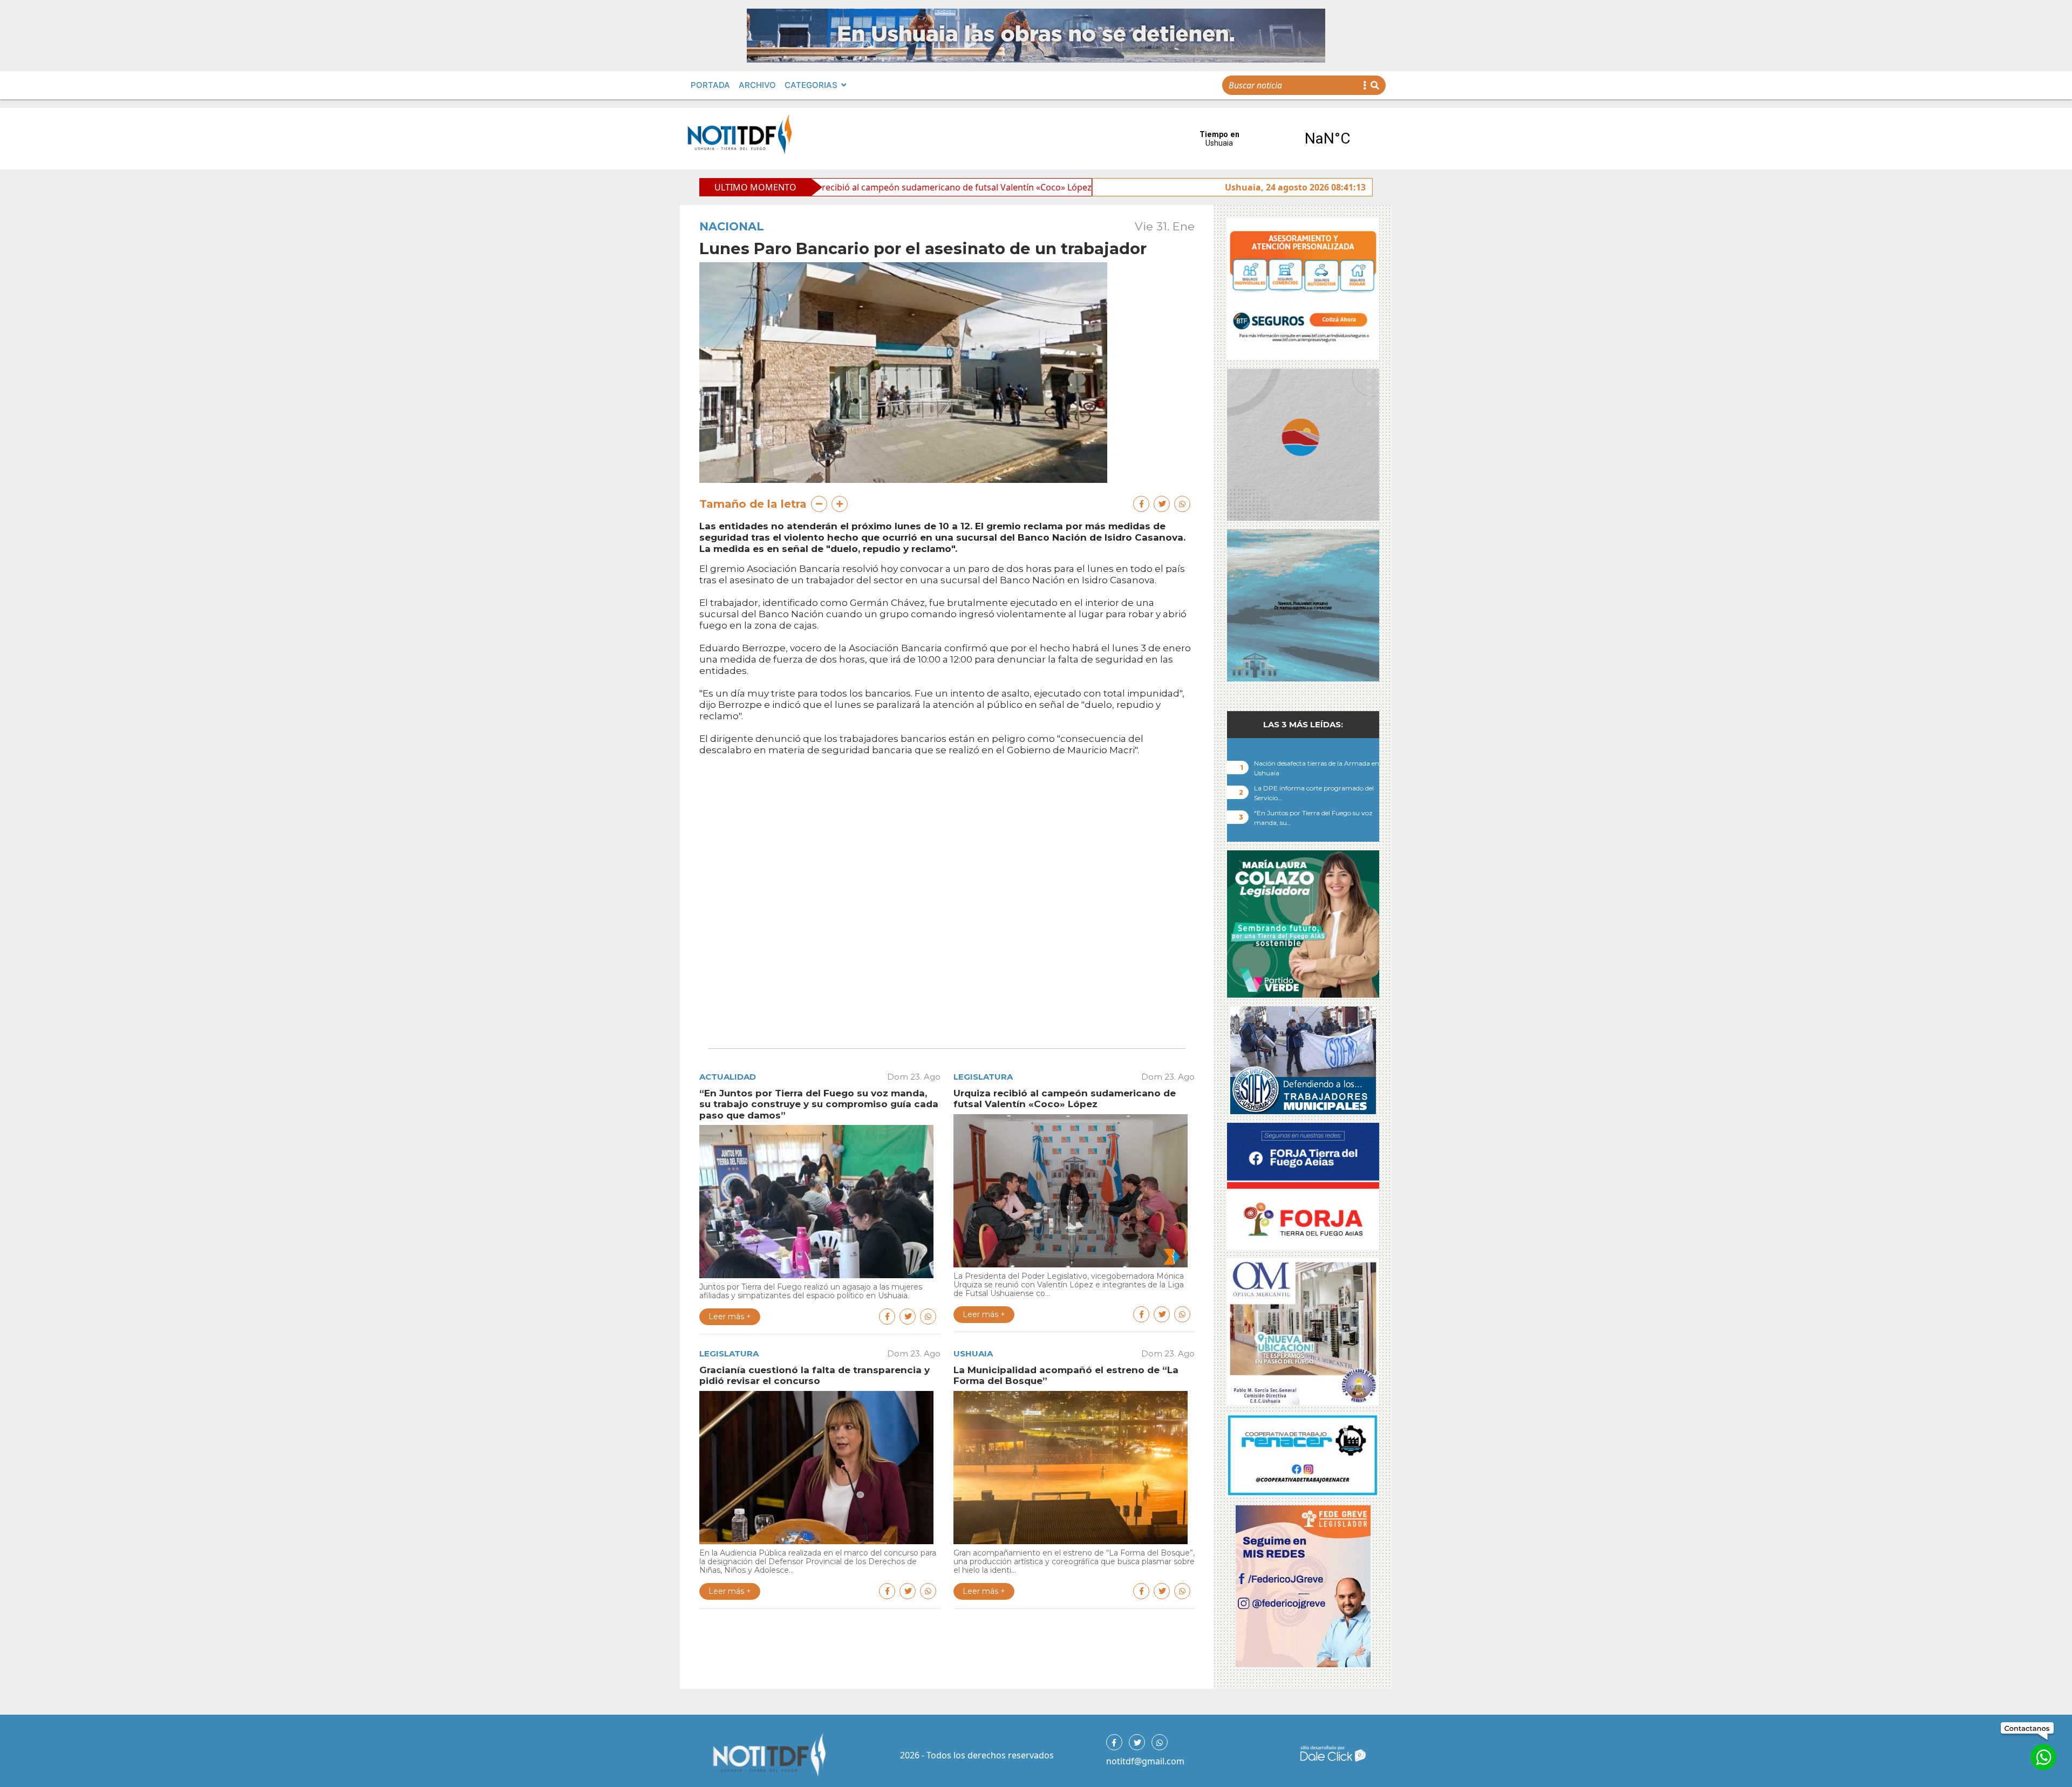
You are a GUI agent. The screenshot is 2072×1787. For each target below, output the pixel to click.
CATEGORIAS (811, 85)
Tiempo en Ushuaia (1273, 139)
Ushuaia (973, 1353)
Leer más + (730, 1317)
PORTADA (710, 85)
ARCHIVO (757, 85)
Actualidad (728, 1077)
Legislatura (983, 1077)
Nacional (732, 226)
